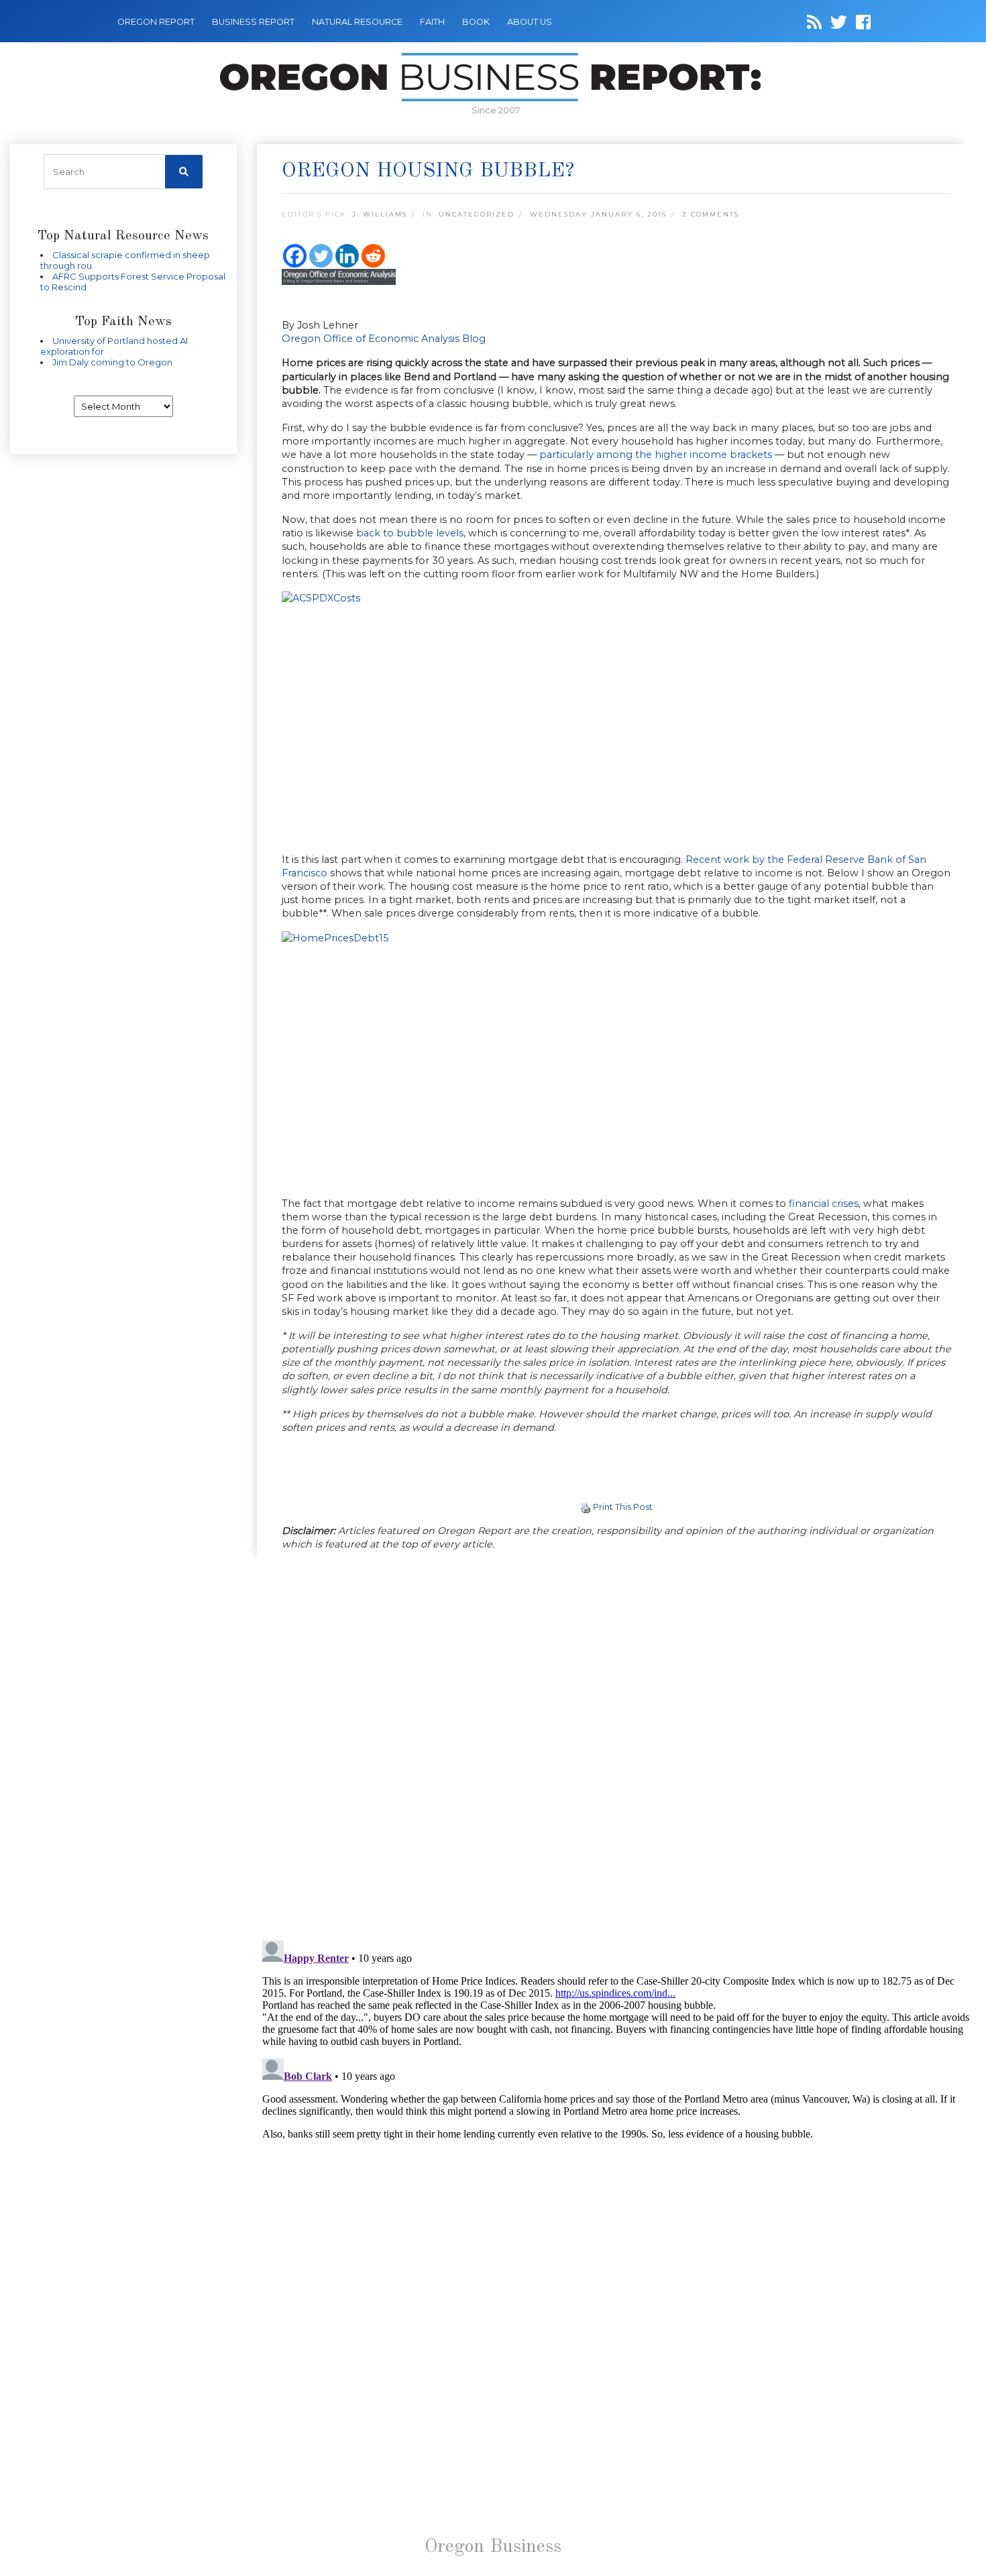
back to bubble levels (410, 533)
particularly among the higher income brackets (656, 455)
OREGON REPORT (156, 22)
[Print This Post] (586, 1507)
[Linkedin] (347, 256)
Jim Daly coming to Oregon (112, 362)
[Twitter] (321, 256)
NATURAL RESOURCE (357, 22)
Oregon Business (493, 2547)
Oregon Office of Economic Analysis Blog (384, 339)
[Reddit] (373, 256)
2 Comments (711, 214)
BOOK (476, 22)
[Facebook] (295, 256)
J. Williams (380, 214)
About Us (530, 22)
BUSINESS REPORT (253, 22)
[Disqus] (617, 1747)
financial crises (824, 1204)
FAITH (432, 22)
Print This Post (623, 1507)
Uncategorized (477, 214)
